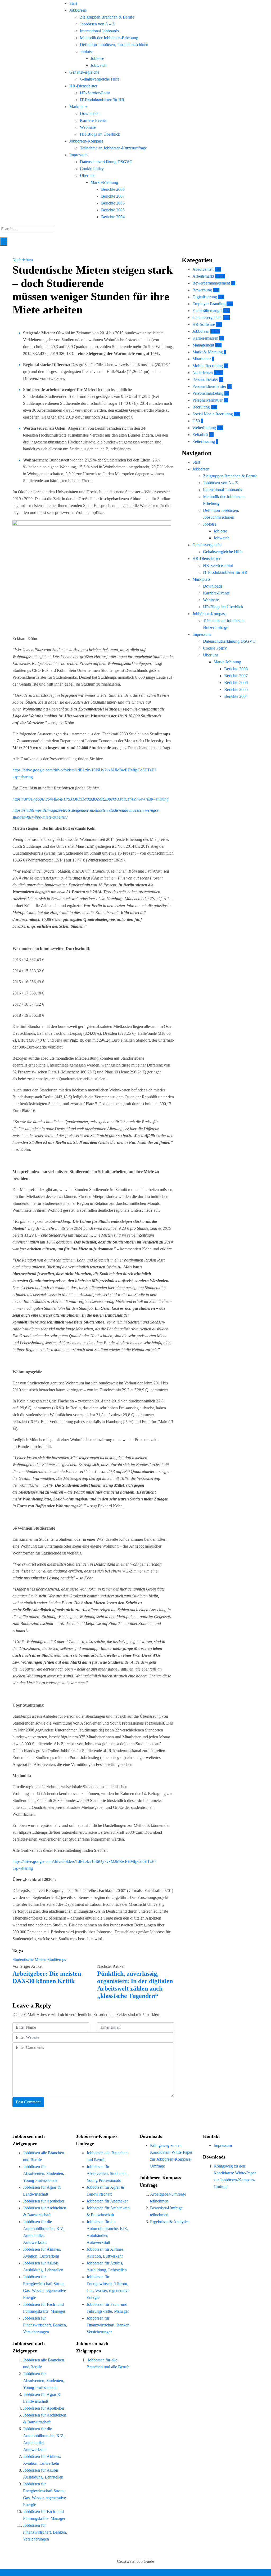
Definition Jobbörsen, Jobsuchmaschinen (114, 45)
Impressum (78, 155)
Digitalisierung (205, 297)
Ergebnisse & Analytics (170, 2222)
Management (203, 345)
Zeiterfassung (204, 441)
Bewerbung (202, 290)
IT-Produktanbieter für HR (102, 100)
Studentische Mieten (29, 1959)
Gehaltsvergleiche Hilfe (100, 79)
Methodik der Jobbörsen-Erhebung (109, 38)
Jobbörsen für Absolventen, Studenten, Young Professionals (44, 2173)
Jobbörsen (78, 10)
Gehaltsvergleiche (84, 72)
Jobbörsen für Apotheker (44, 2201)
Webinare (88, 127)
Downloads (90, 114)
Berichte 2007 (113, 196)
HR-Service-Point (95, 93)
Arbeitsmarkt (203, 276)
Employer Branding (209, 304)
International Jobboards (99, 31)
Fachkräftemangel (207, 311)
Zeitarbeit (200, 435)
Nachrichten (23, 260)
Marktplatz (78, 107)
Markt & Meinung (208, 352)
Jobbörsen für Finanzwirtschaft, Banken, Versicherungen (45, 2325)
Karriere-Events (93, 120)
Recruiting (201, 407)
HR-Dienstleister (83, 86)
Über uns (88, 176)
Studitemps (57, 1959)
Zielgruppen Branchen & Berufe (107, 17)
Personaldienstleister (209, 386)
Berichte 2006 (113, 203)
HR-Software (204, 324)
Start (73, 3)
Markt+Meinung (104, 182)
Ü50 (196, 421)
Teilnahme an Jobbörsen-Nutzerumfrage (113, 148)
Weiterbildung (204, 428)
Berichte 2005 (113, 210)
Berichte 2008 (113, 189)
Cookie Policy (92, 169)
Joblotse (87, 52)
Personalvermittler (207, 400)
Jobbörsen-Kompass (86, 141)
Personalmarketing (208, 393)
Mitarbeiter (202, 359)
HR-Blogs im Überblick (100, 134)
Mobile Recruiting (208, 366)
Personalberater (205, 379)
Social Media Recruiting (213, 414)
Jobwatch (98, 65)
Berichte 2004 (113, 217)
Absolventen (203, 269)
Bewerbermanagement (211, 283)
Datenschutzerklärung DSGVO (106, 162)
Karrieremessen (205, 338)
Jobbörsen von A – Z (97, 24)
